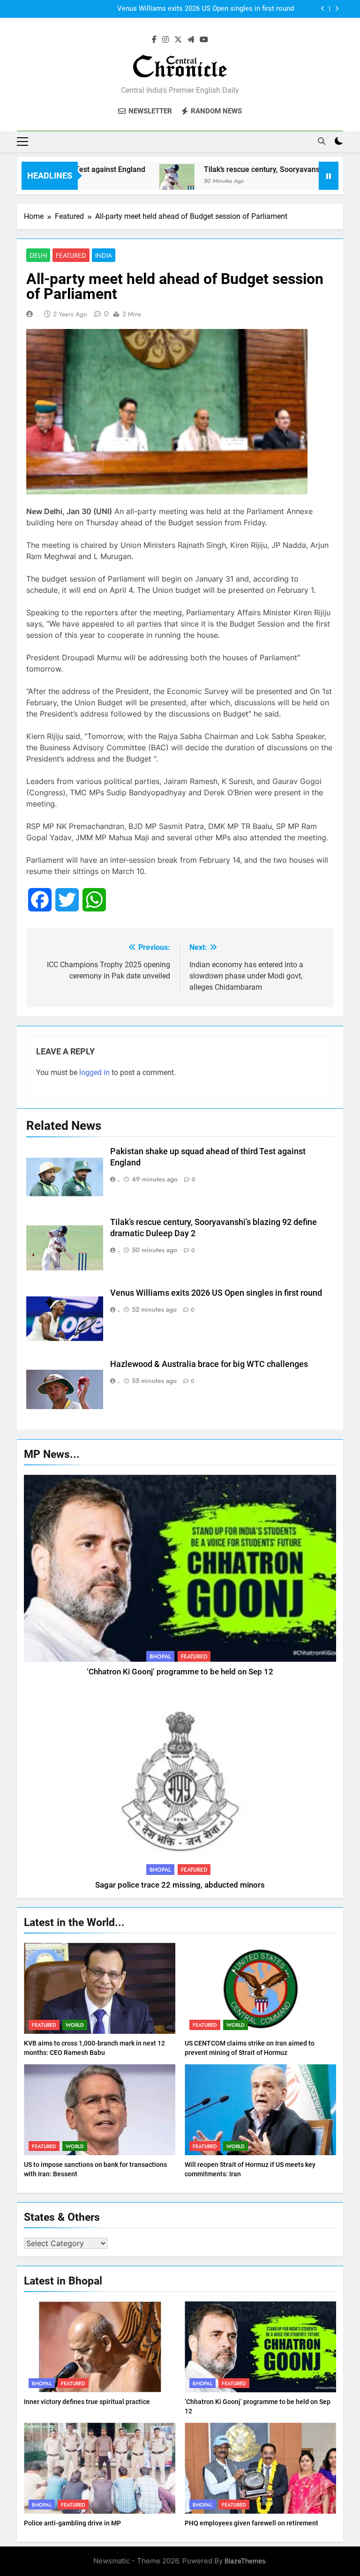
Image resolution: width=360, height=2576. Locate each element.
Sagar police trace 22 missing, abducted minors (180, 1885)
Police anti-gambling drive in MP (72, 2523)
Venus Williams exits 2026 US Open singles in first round (206, 9)
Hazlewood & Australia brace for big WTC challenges (209, 1364)
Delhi (38, 255)
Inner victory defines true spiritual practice (87, 2402)
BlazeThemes (245, 2561)
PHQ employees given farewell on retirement (251, 2523)
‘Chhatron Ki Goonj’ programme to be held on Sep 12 (180, 1672)
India (104, 255)
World (75, 2025)
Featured (71, 255)
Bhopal (160, 1657)
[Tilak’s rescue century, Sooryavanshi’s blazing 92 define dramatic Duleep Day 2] (142, 182)
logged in (94, 1072)
